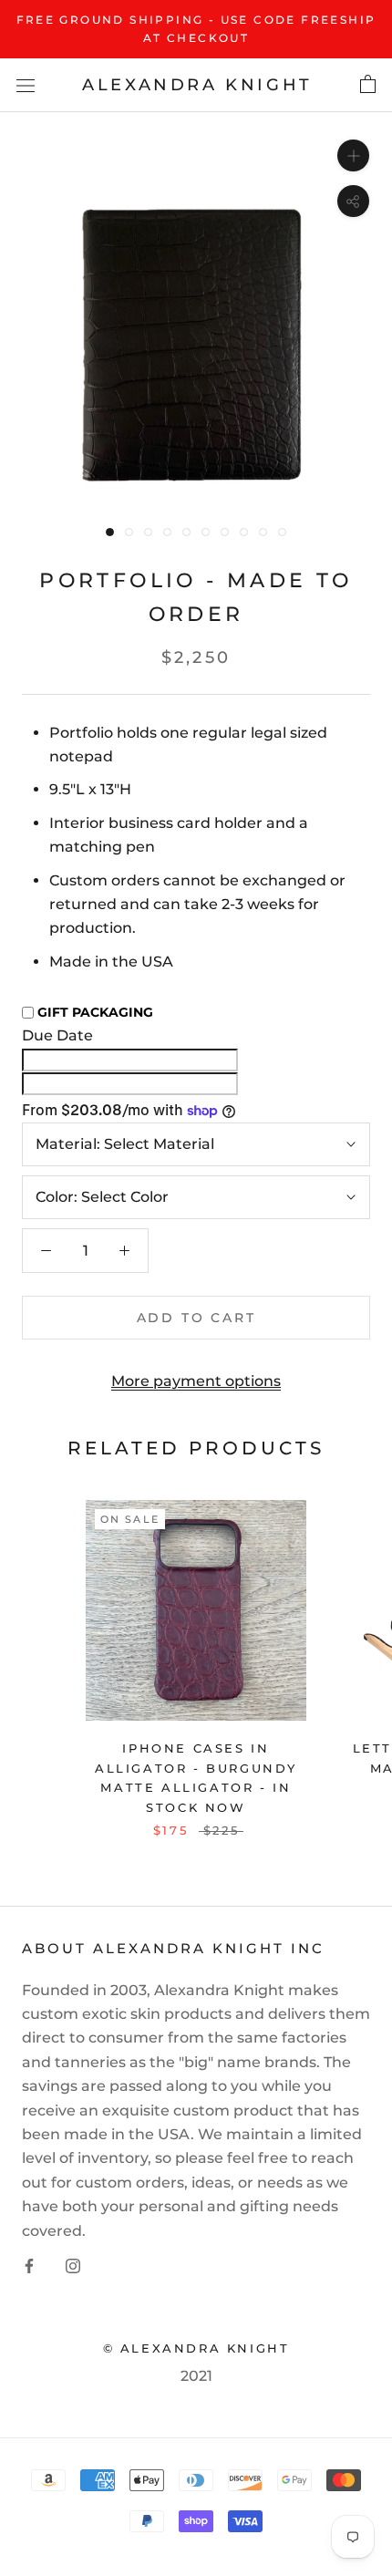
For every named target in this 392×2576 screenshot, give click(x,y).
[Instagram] (73, 2265)
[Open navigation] (26, 85)
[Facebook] (29, 2265)
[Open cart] (368, 85)
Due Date (57, 1035)
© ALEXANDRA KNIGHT (196, 2348)
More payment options (196, 1381)
